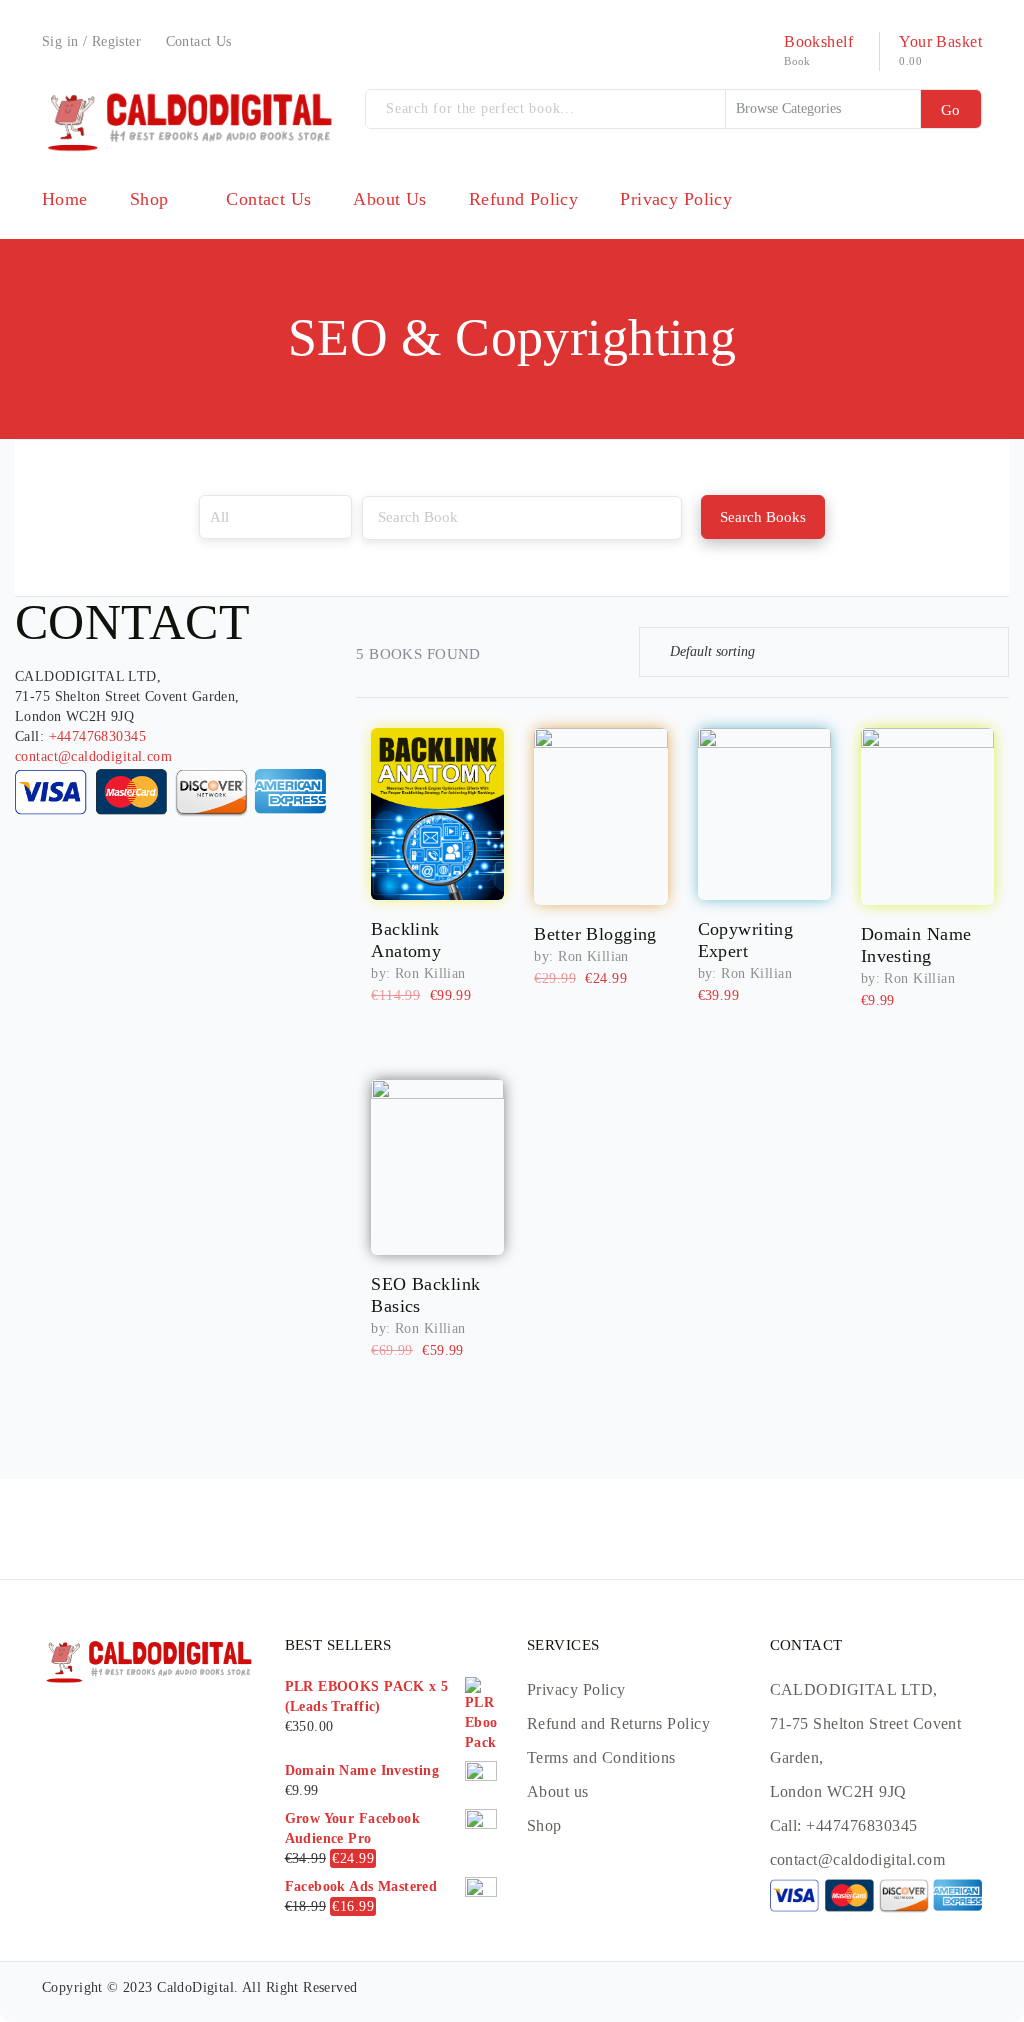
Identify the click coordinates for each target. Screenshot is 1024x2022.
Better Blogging (595, 934)
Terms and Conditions (601, 1757)
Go (950, 110)
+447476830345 (97, 736)
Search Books (763, 517)
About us (558, 1791)
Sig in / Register (91, 41)
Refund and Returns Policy (618, 1723)
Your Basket (940, 41)
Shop (544, 1825)
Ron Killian (430, 973)
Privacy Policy (576, 1689)
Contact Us (199, 41)
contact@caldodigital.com (93, 756)
